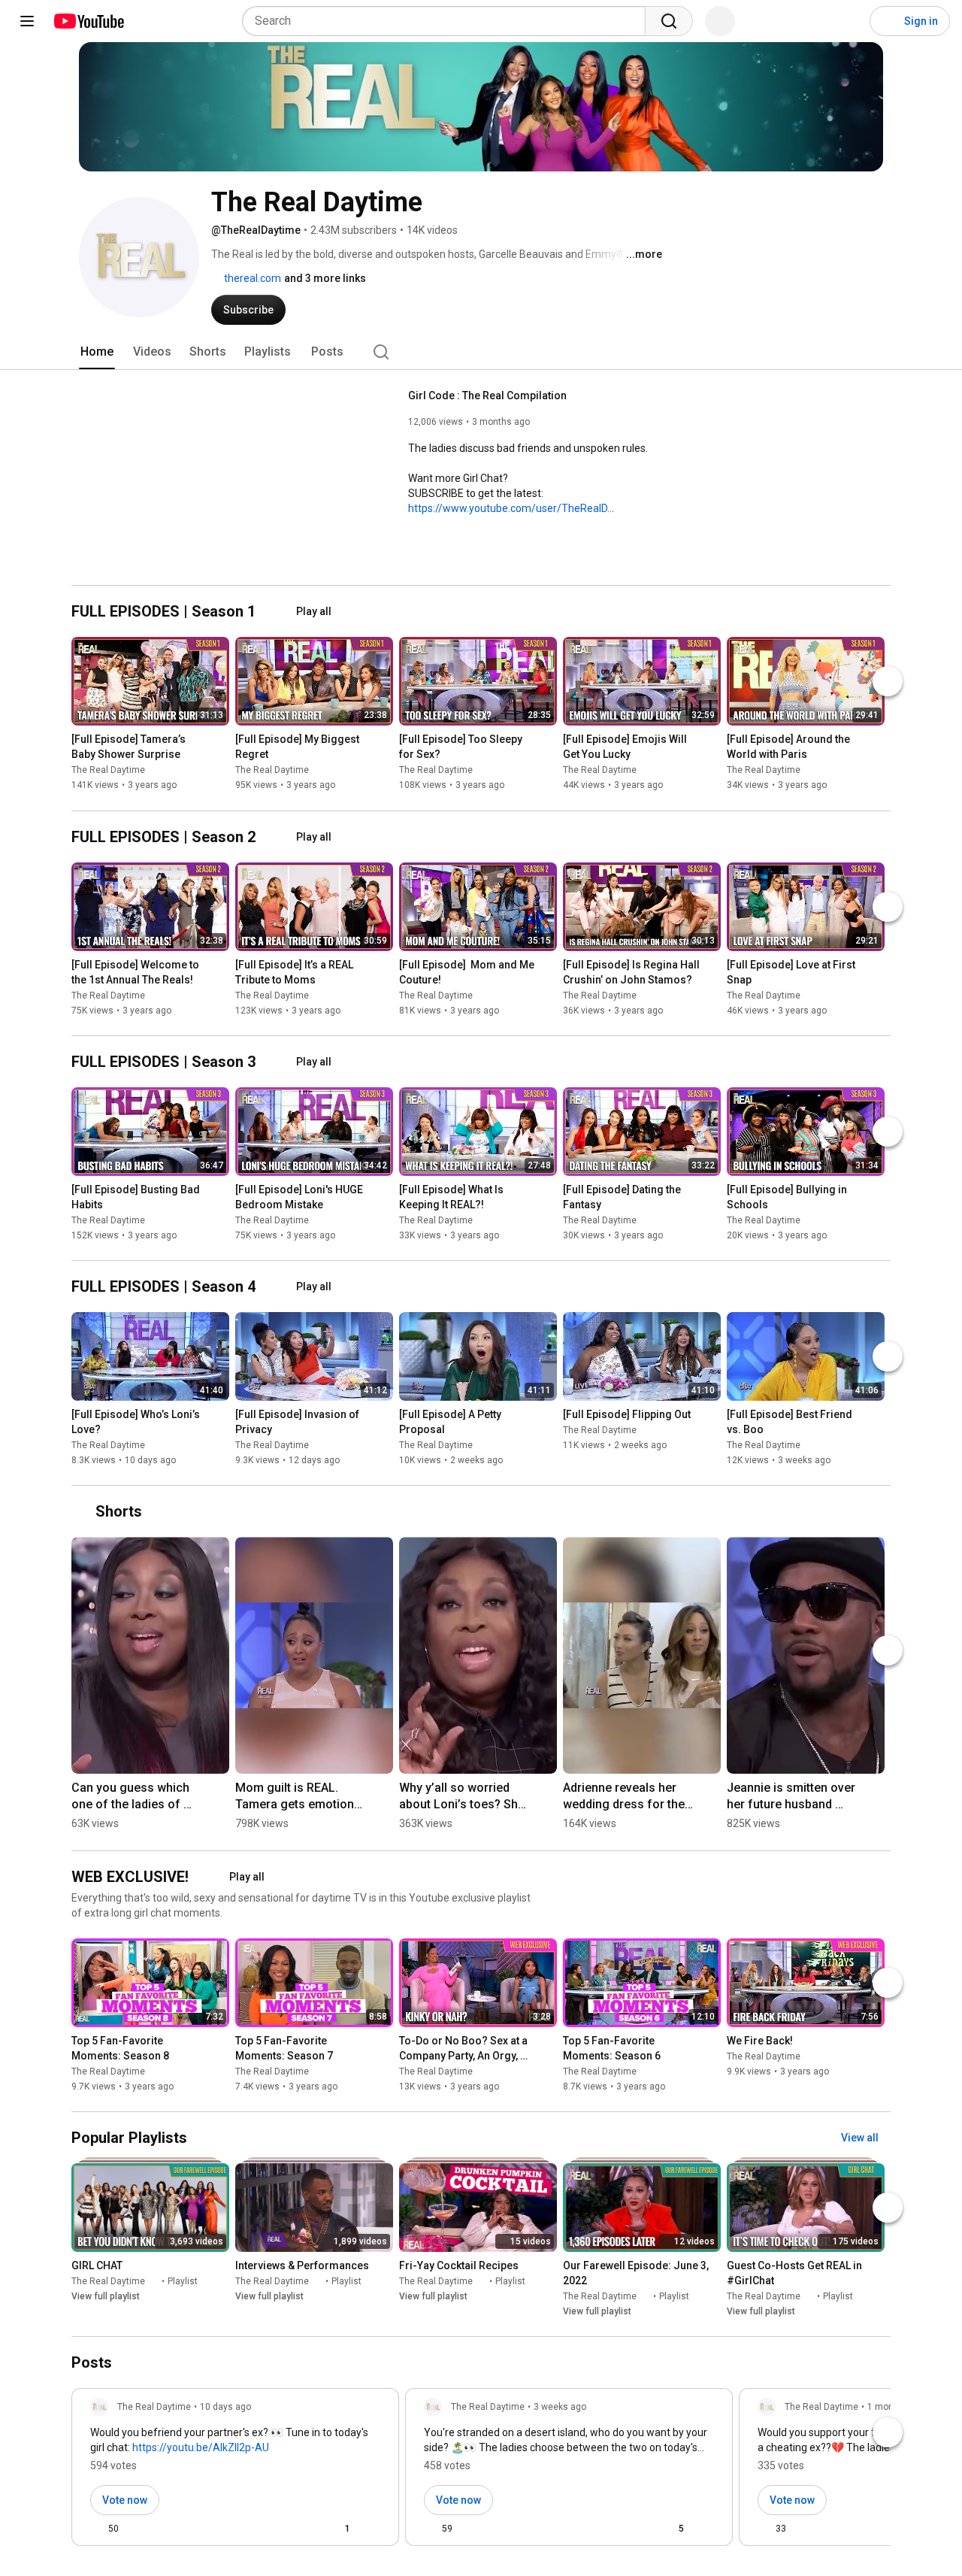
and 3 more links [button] (325, 278)
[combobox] (448, 21)
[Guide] (27, 21)
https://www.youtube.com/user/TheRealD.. (510, 508)
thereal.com (251, 278)
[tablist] (481, 352)
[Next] (888, 682)
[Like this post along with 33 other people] (764, 2529)
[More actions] (222, 743)
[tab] (97, 352)
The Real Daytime (108, 771)
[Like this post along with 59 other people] (430, 2529)
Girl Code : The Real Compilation (487, 395)
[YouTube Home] (88, 21)
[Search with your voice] (720, 21)
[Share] (298, 2529)
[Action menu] (374, 2529)
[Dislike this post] (137, 2529)
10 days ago (225, 2407)
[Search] (669, 21)
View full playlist (106, 2296)
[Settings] (849, 21)
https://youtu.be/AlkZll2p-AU (201, 2447)
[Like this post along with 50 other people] (96, 2529)
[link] (235, 2471)
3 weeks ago (560, 2407)
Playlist (183, 2281)
